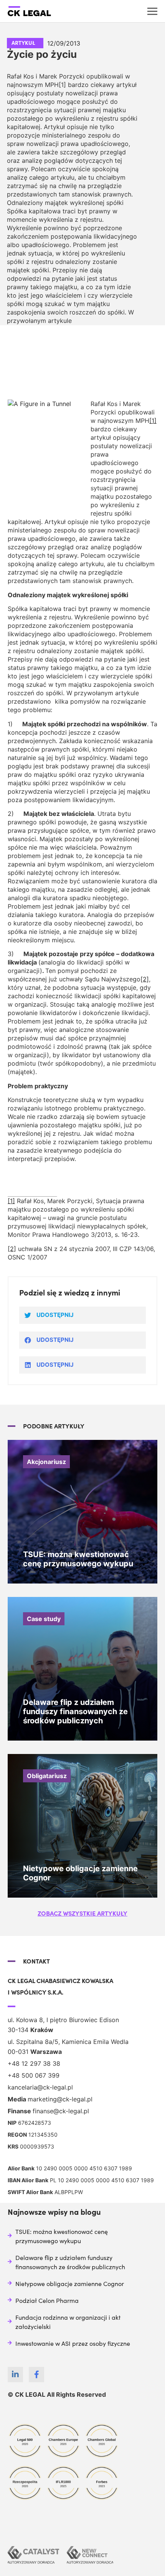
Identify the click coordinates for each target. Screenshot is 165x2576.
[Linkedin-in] (15, 2375)
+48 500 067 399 (34, 2075)
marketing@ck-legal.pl (60, 2099)
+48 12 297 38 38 (34, 2063)
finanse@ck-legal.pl (61, 2111)
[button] (82, 1913)
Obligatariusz (47, 1776)
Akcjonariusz (46, 1462)
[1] (153, 421)
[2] (145, 979)
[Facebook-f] (36, 2375)
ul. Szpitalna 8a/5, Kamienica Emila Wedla (68, 2042)
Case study (44, 1619)
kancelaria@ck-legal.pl (40, 2087)
